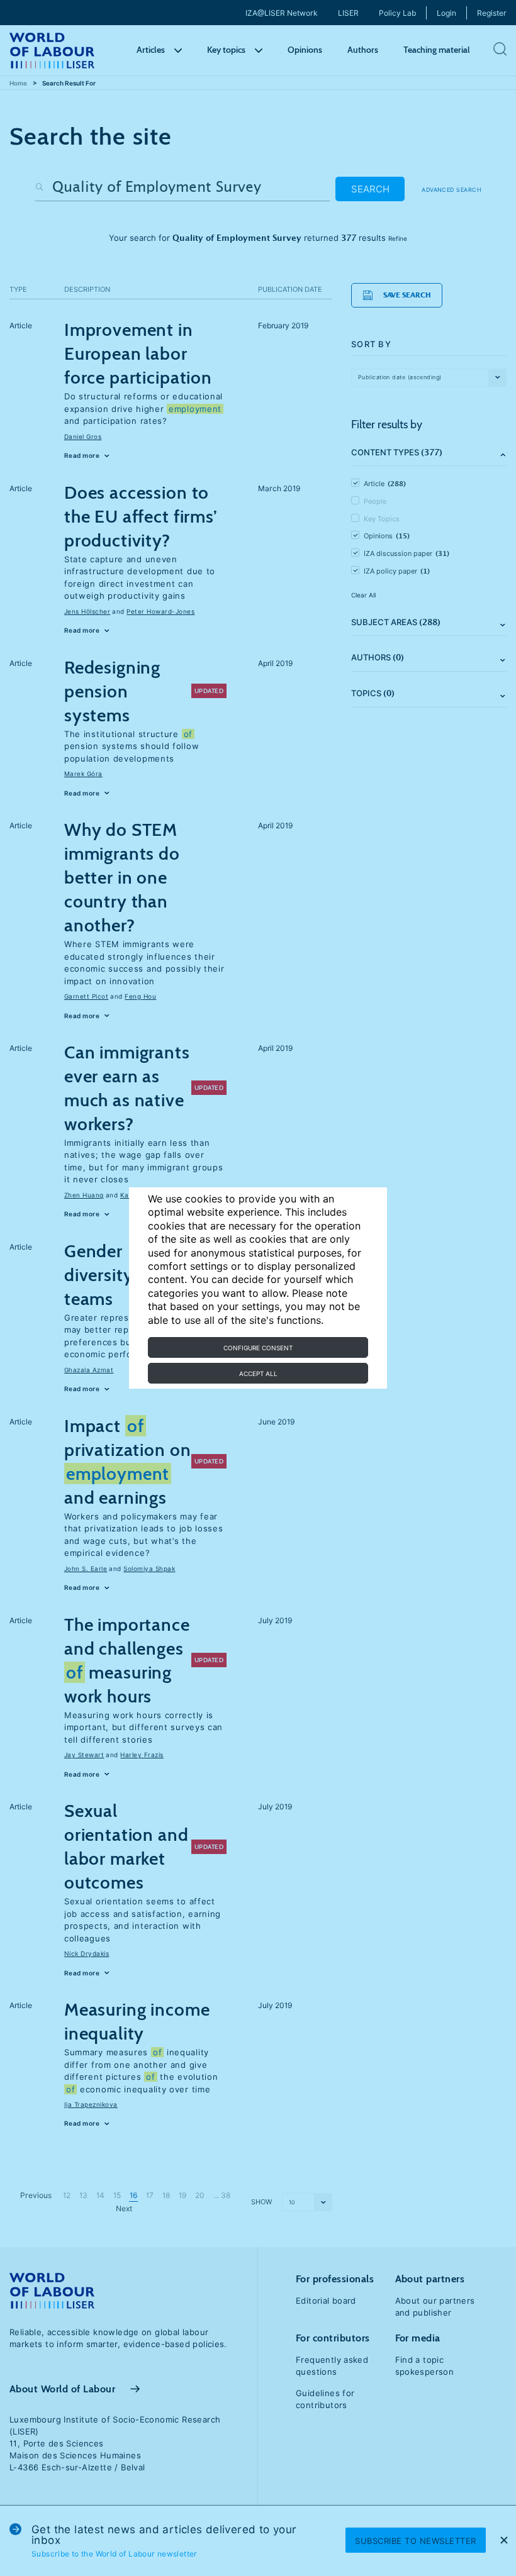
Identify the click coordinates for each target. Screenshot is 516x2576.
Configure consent (258, 1348)
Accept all (258, 1374)
